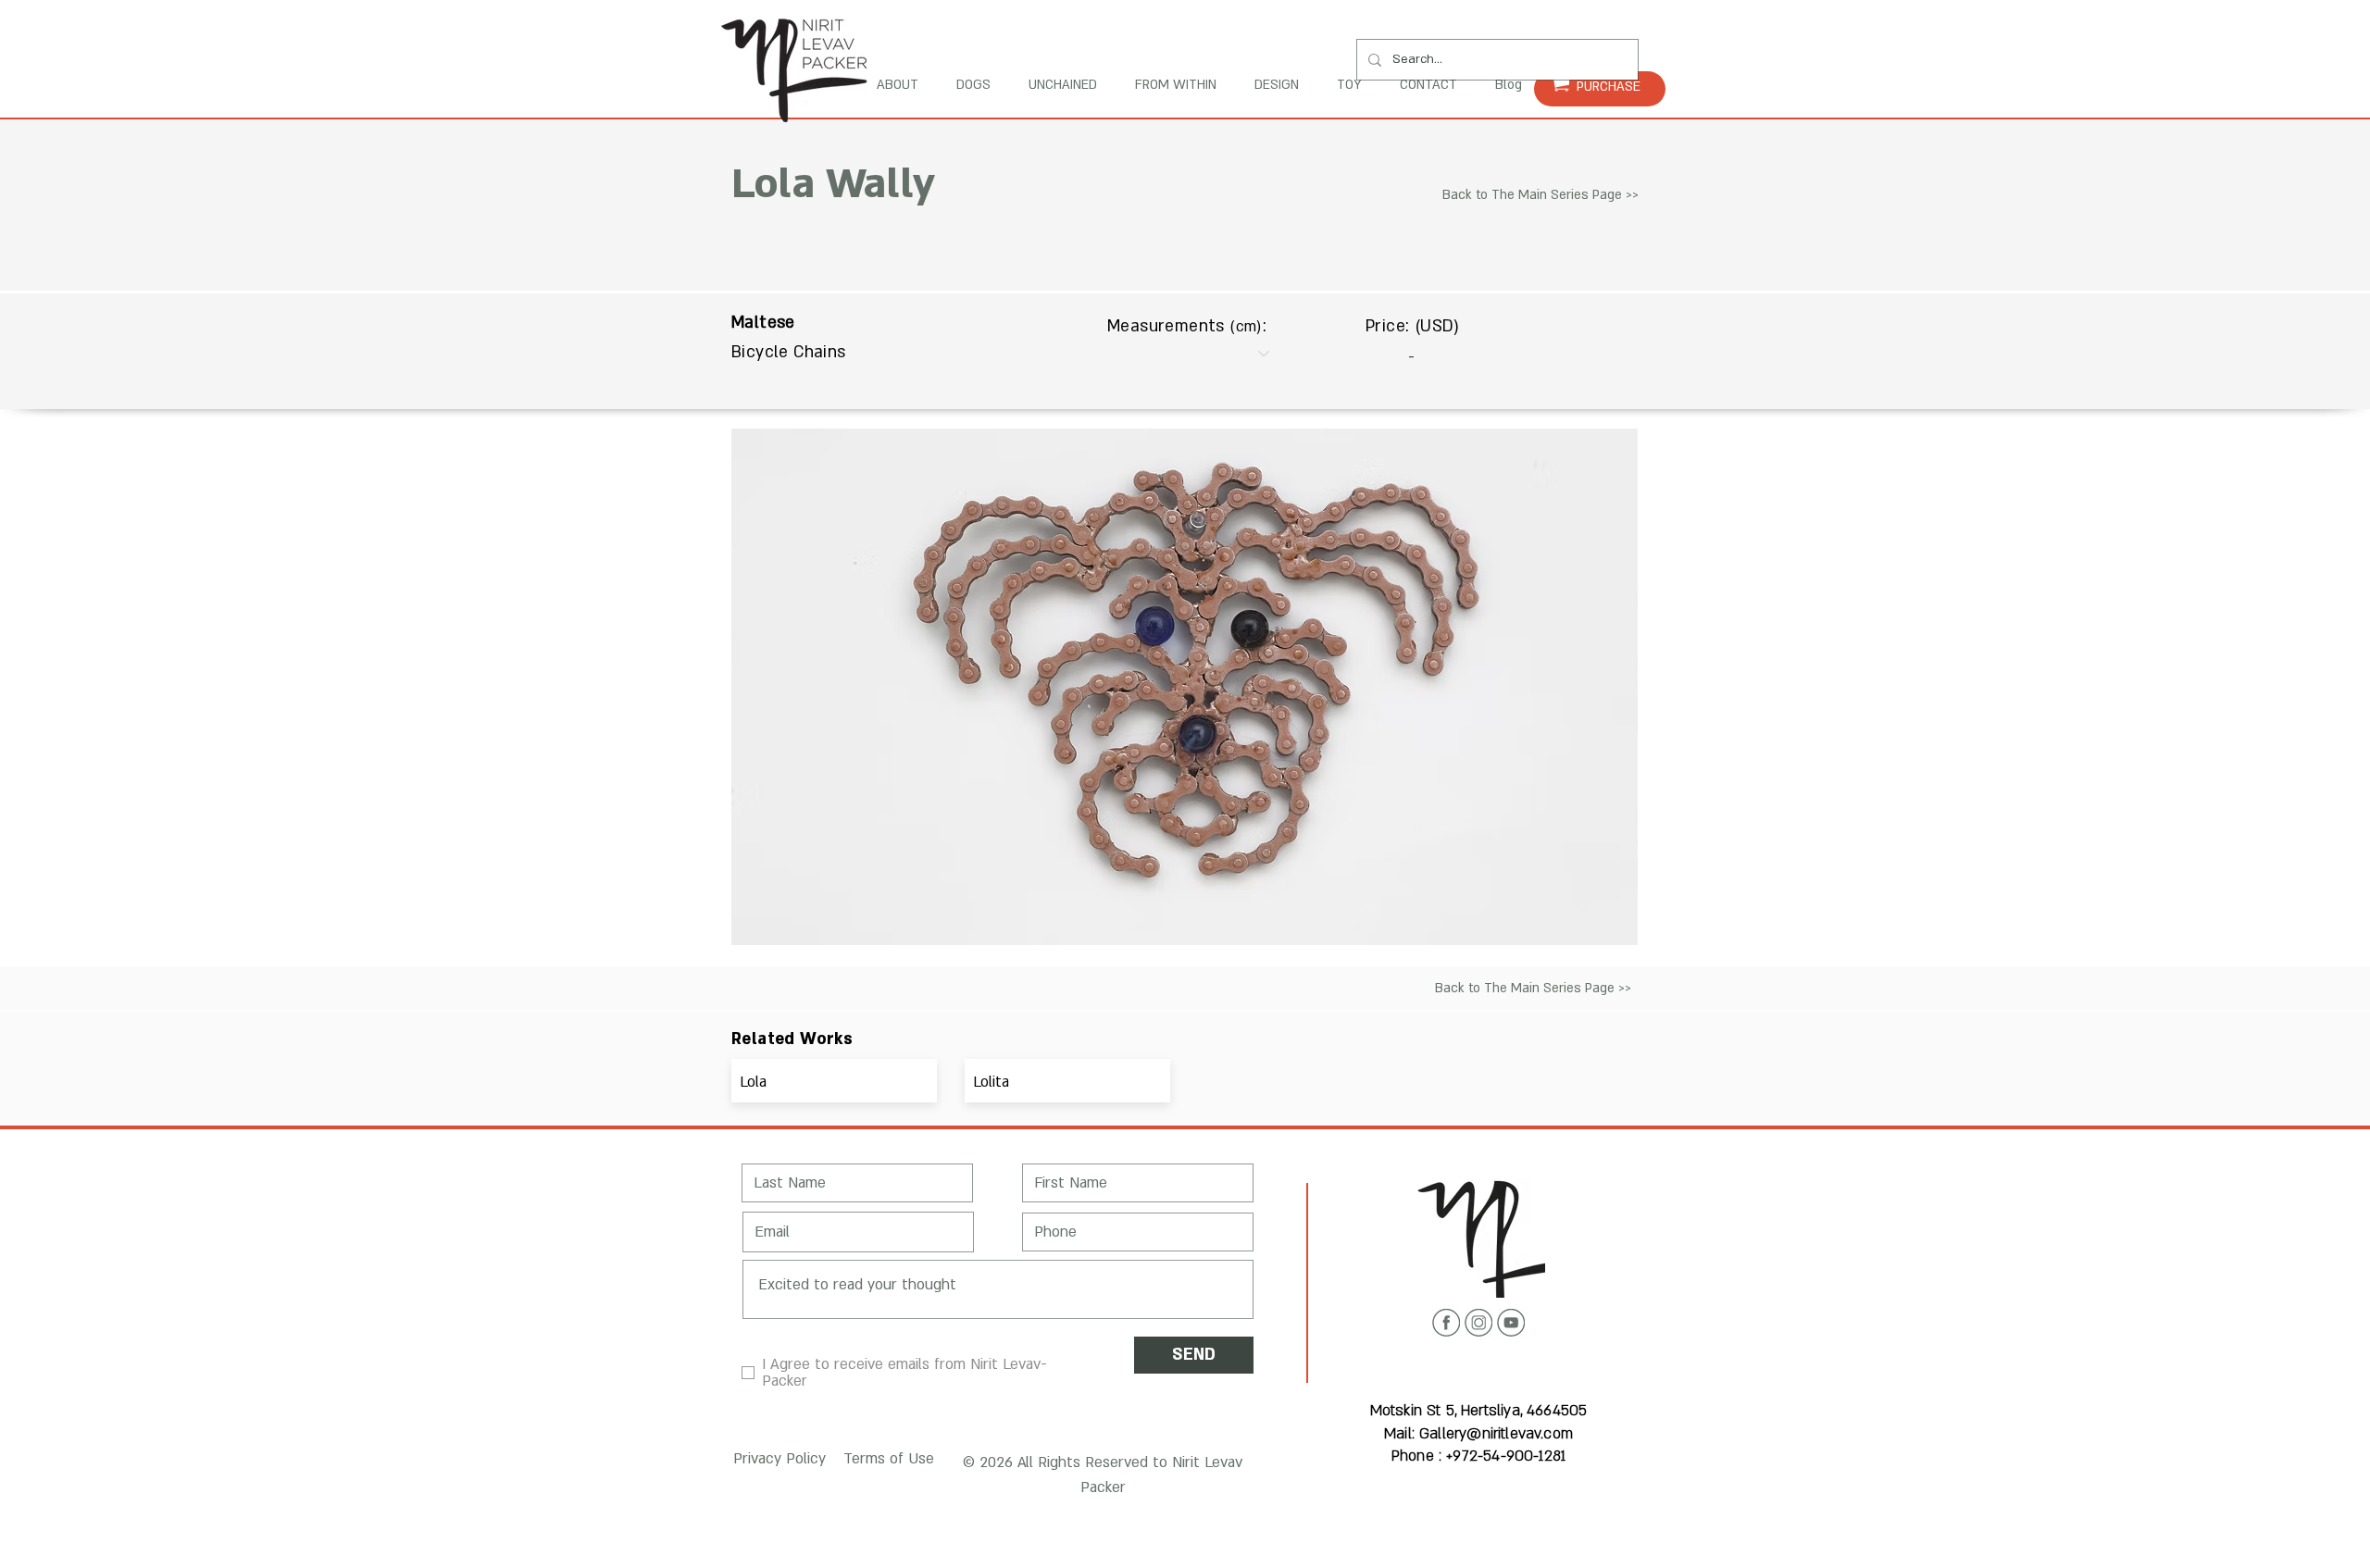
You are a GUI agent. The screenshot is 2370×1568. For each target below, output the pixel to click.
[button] (776, 1459)
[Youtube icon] (1511, 1323)
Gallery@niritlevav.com (1496, 1434)
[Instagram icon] (1478, 1323)
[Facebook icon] (1446, 1323)
